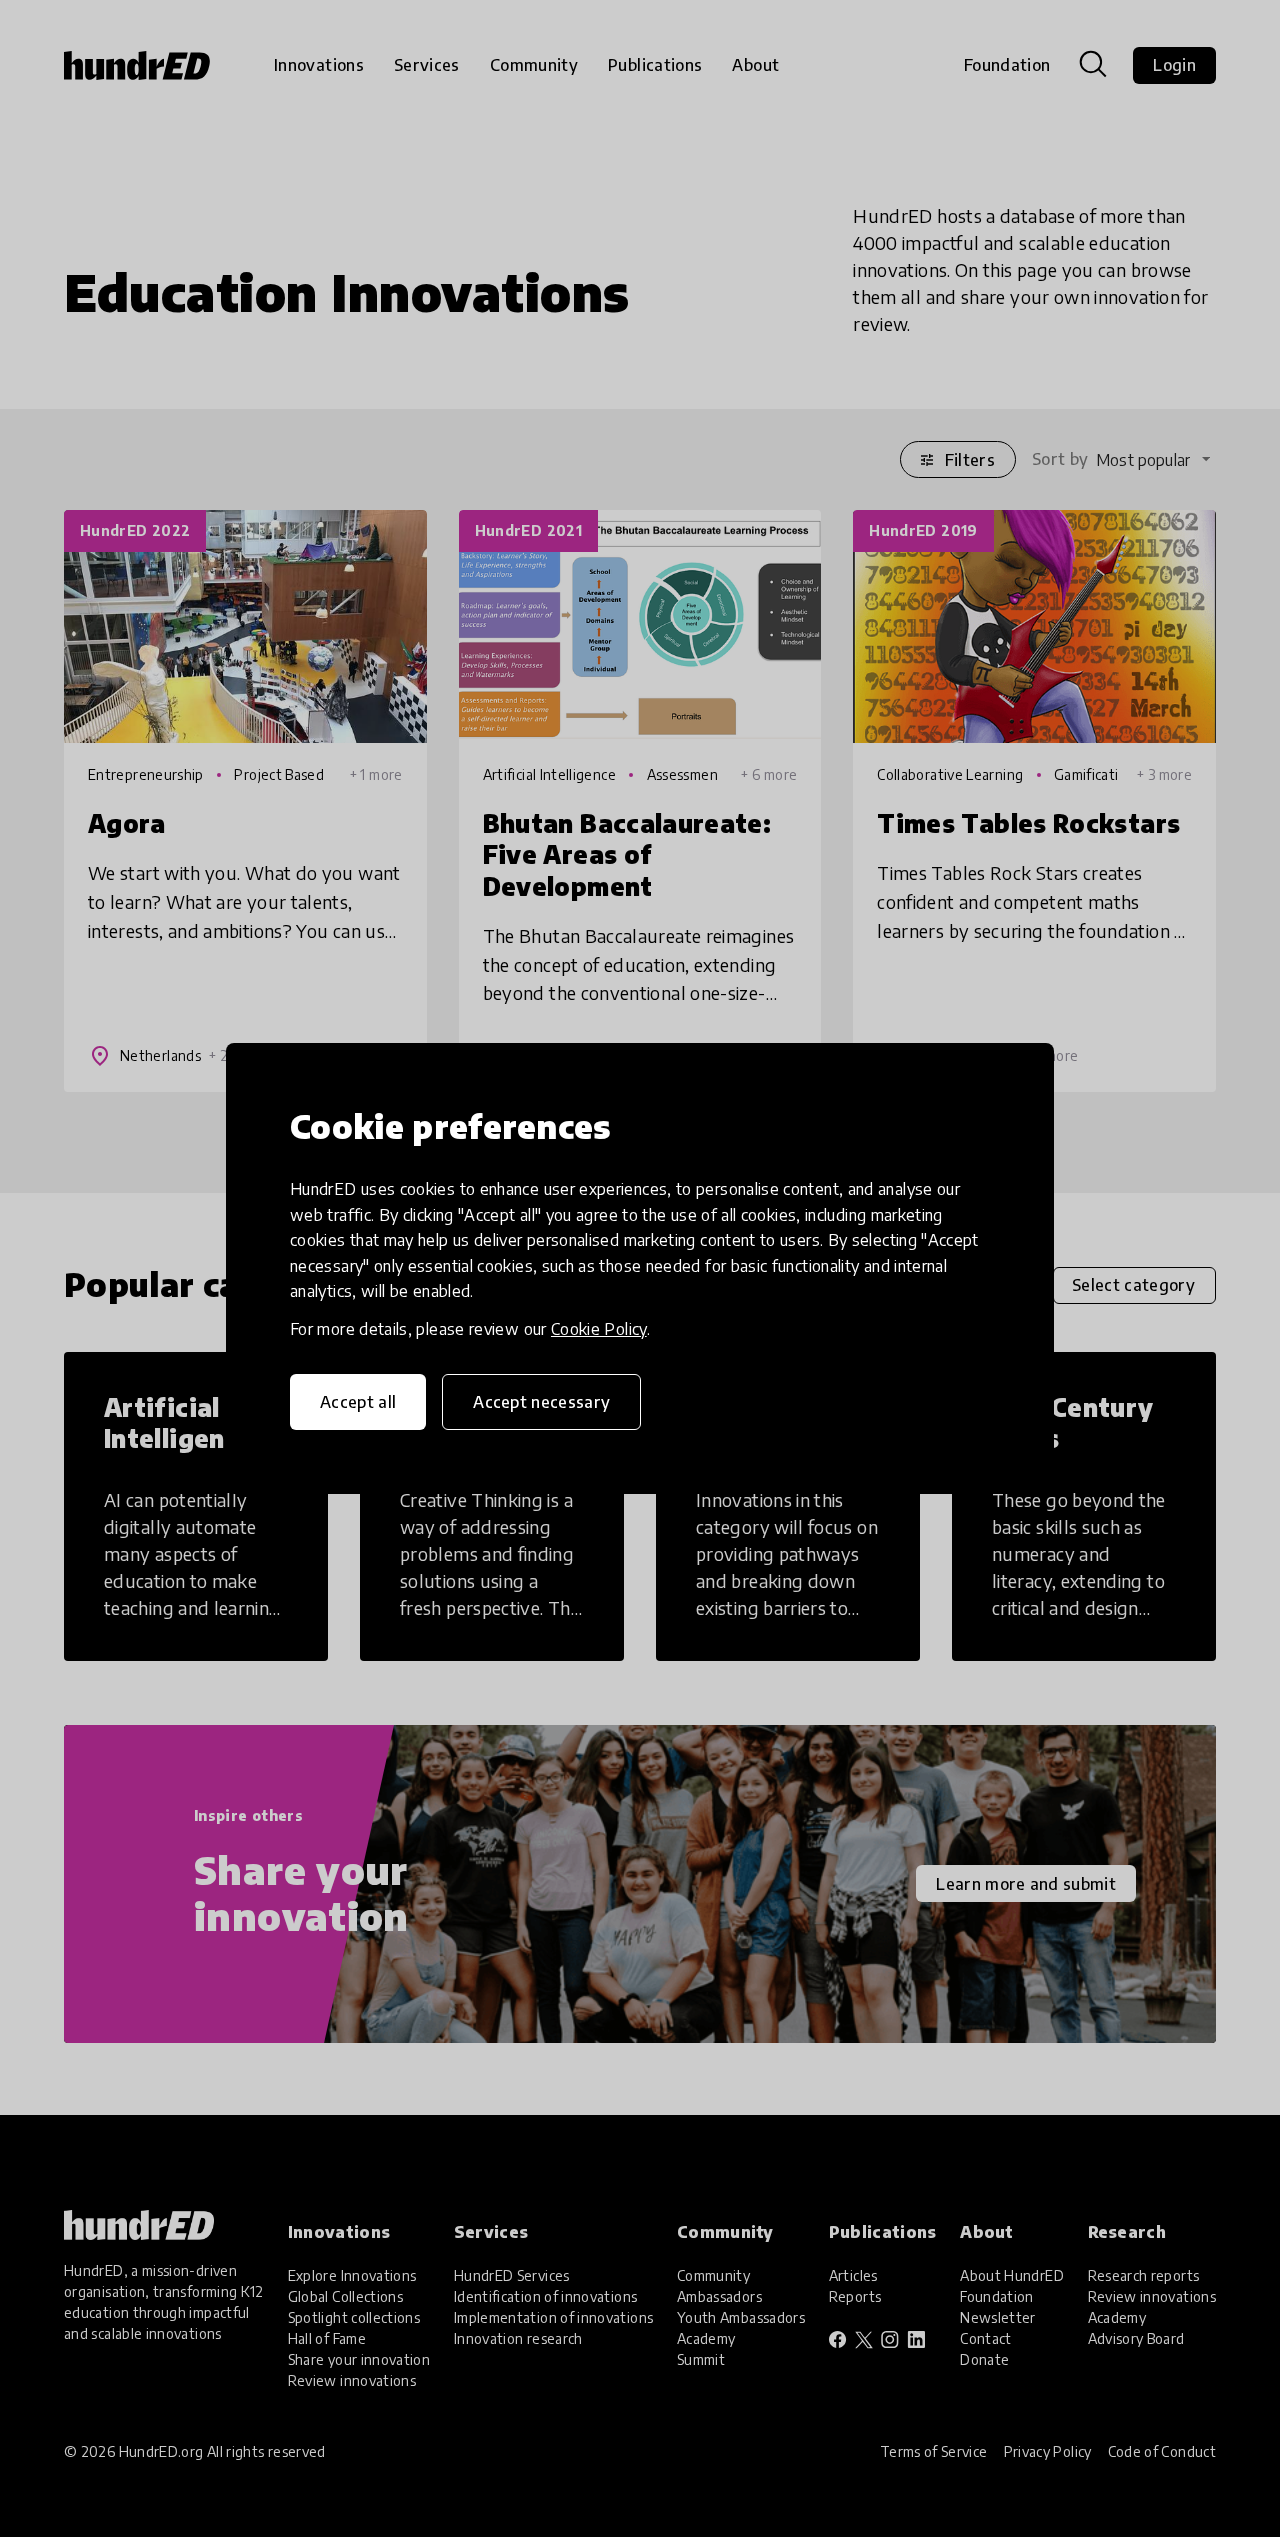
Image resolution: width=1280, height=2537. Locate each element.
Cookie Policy (599, 1329)
